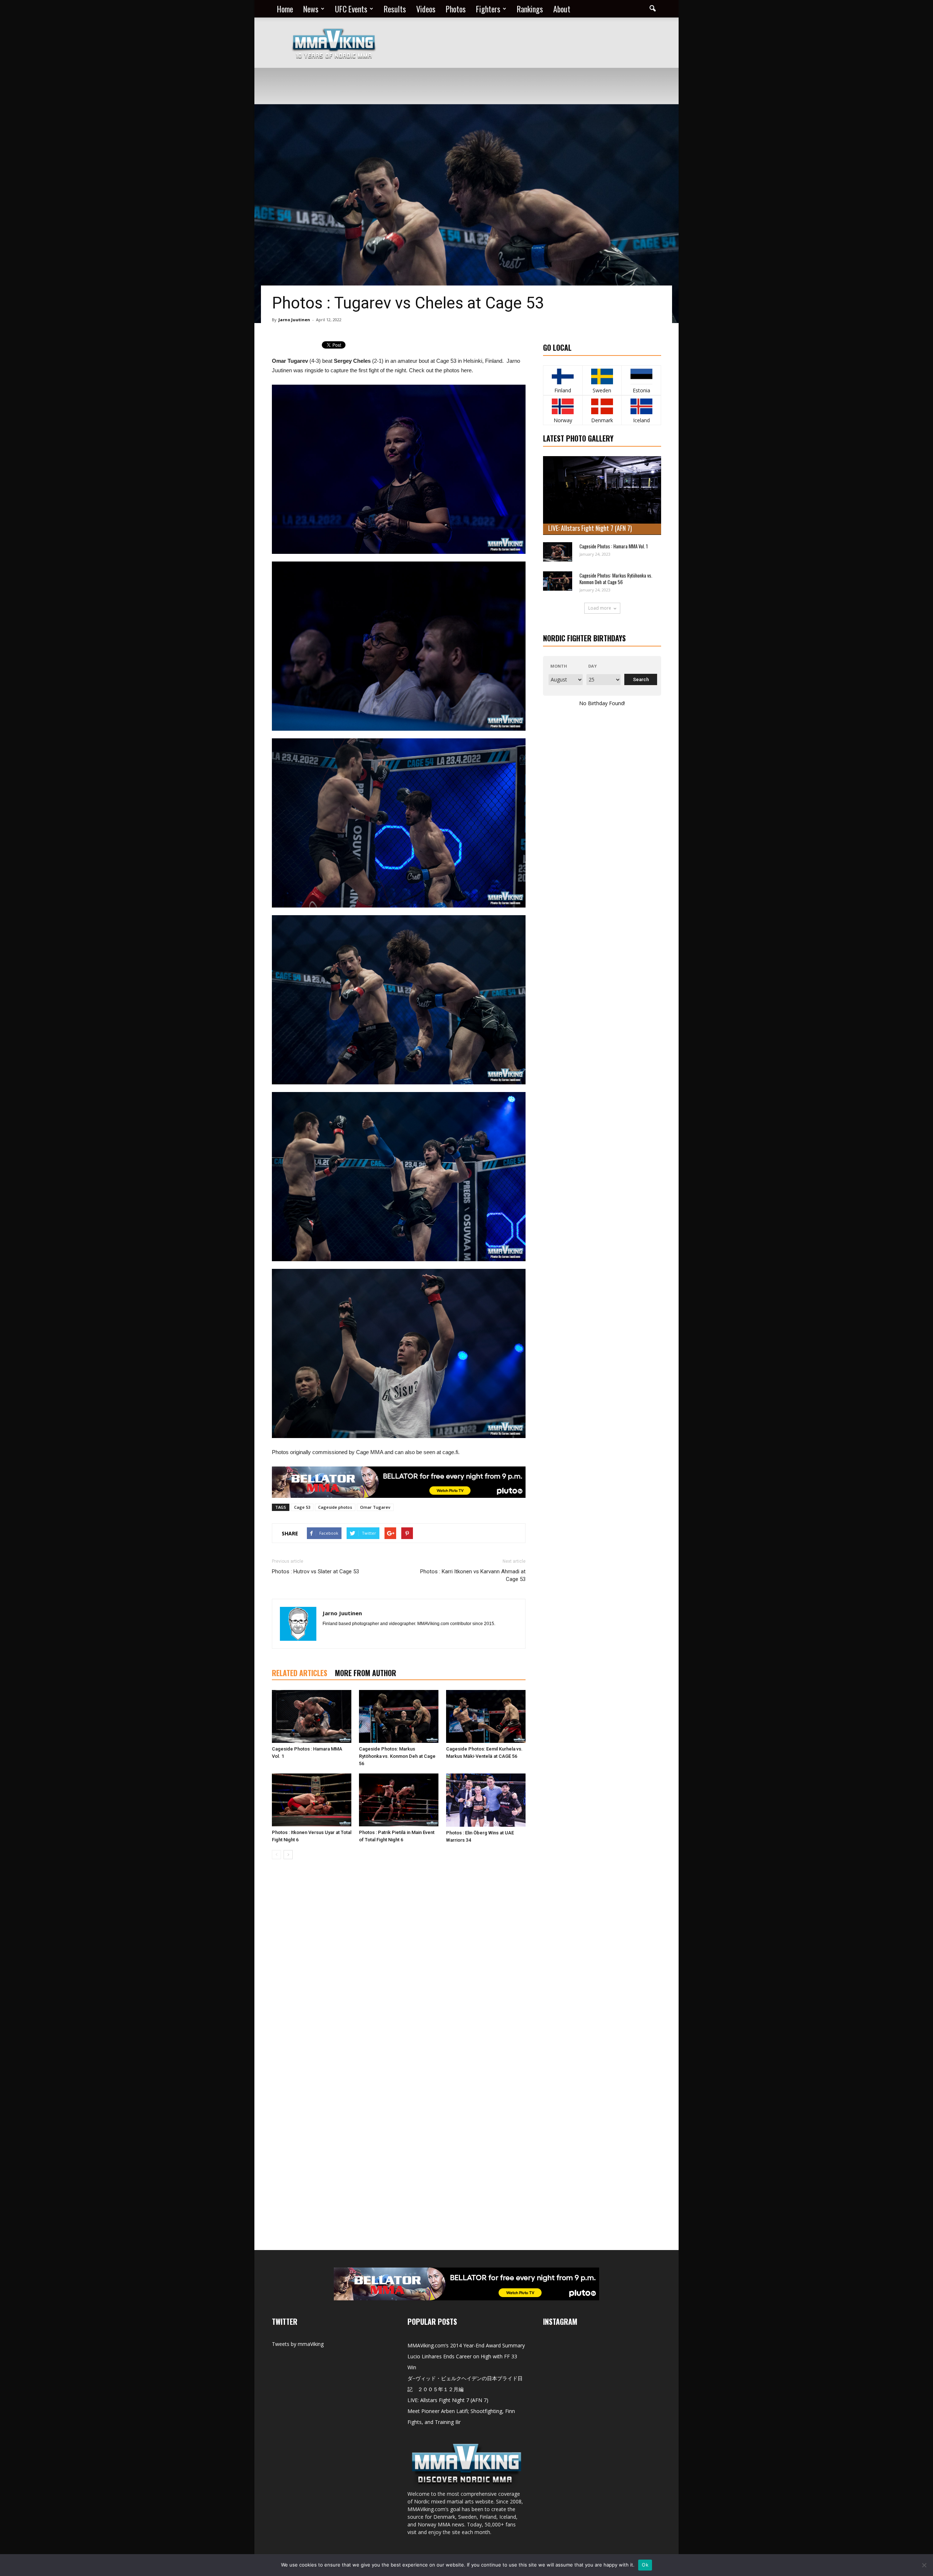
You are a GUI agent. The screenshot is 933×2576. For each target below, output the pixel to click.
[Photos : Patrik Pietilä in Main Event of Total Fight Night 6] (399, 1800)
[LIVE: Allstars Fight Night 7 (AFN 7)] (602, 496)
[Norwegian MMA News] (563, 406)
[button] (652, 9)
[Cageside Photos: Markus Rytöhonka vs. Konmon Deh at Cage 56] (399, 1716)
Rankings (530, 9)
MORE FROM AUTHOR (366, 1673)
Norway (563, 420)
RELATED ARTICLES (300, 1673)
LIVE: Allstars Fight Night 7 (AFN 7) (590, 528)
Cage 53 (302, 1507)
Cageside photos (335, 1507)
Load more (600, 608)
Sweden (602, 390)
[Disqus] (399, 1968)
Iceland (641, 420)
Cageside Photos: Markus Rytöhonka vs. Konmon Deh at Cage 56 (397, 1756)
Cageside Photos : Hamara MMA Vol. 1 (614, 546)
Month (559, 666)
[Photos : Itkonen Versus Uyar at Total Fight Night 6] (312, 1800)
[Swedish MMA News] (563, 376)
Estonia (641, 390)
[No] (924, 2565)
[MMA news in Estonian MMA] (641, 376)
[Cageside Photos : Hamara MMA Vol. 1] (312, 1716)
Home (285, 9)
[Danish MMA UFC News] (602, 406)
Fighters (488, 9)
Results (395, 9)
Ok (645, 2565)
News (311, 9)
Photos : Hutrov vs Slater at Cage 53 (315, 1571)
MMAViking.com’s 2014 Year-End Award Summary (466, 2345)
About (562, 9)
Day (592, 666)
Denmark (602, 420)
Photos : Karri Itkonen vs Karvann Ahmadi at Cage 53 (473, 1575)
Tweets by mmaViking (298, 2344)
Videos (426, 9)
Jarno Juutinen (294, 320)
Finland (563, 390)
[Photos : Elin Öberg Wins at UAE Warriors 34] (486, 1800)
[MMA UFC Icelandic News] (641, 406)
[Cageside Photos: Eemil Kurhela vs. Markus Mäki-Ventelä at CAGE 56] (486, 1716)
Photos (456, 9)
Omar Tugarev (375, 1507)
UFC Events (351, 9)
